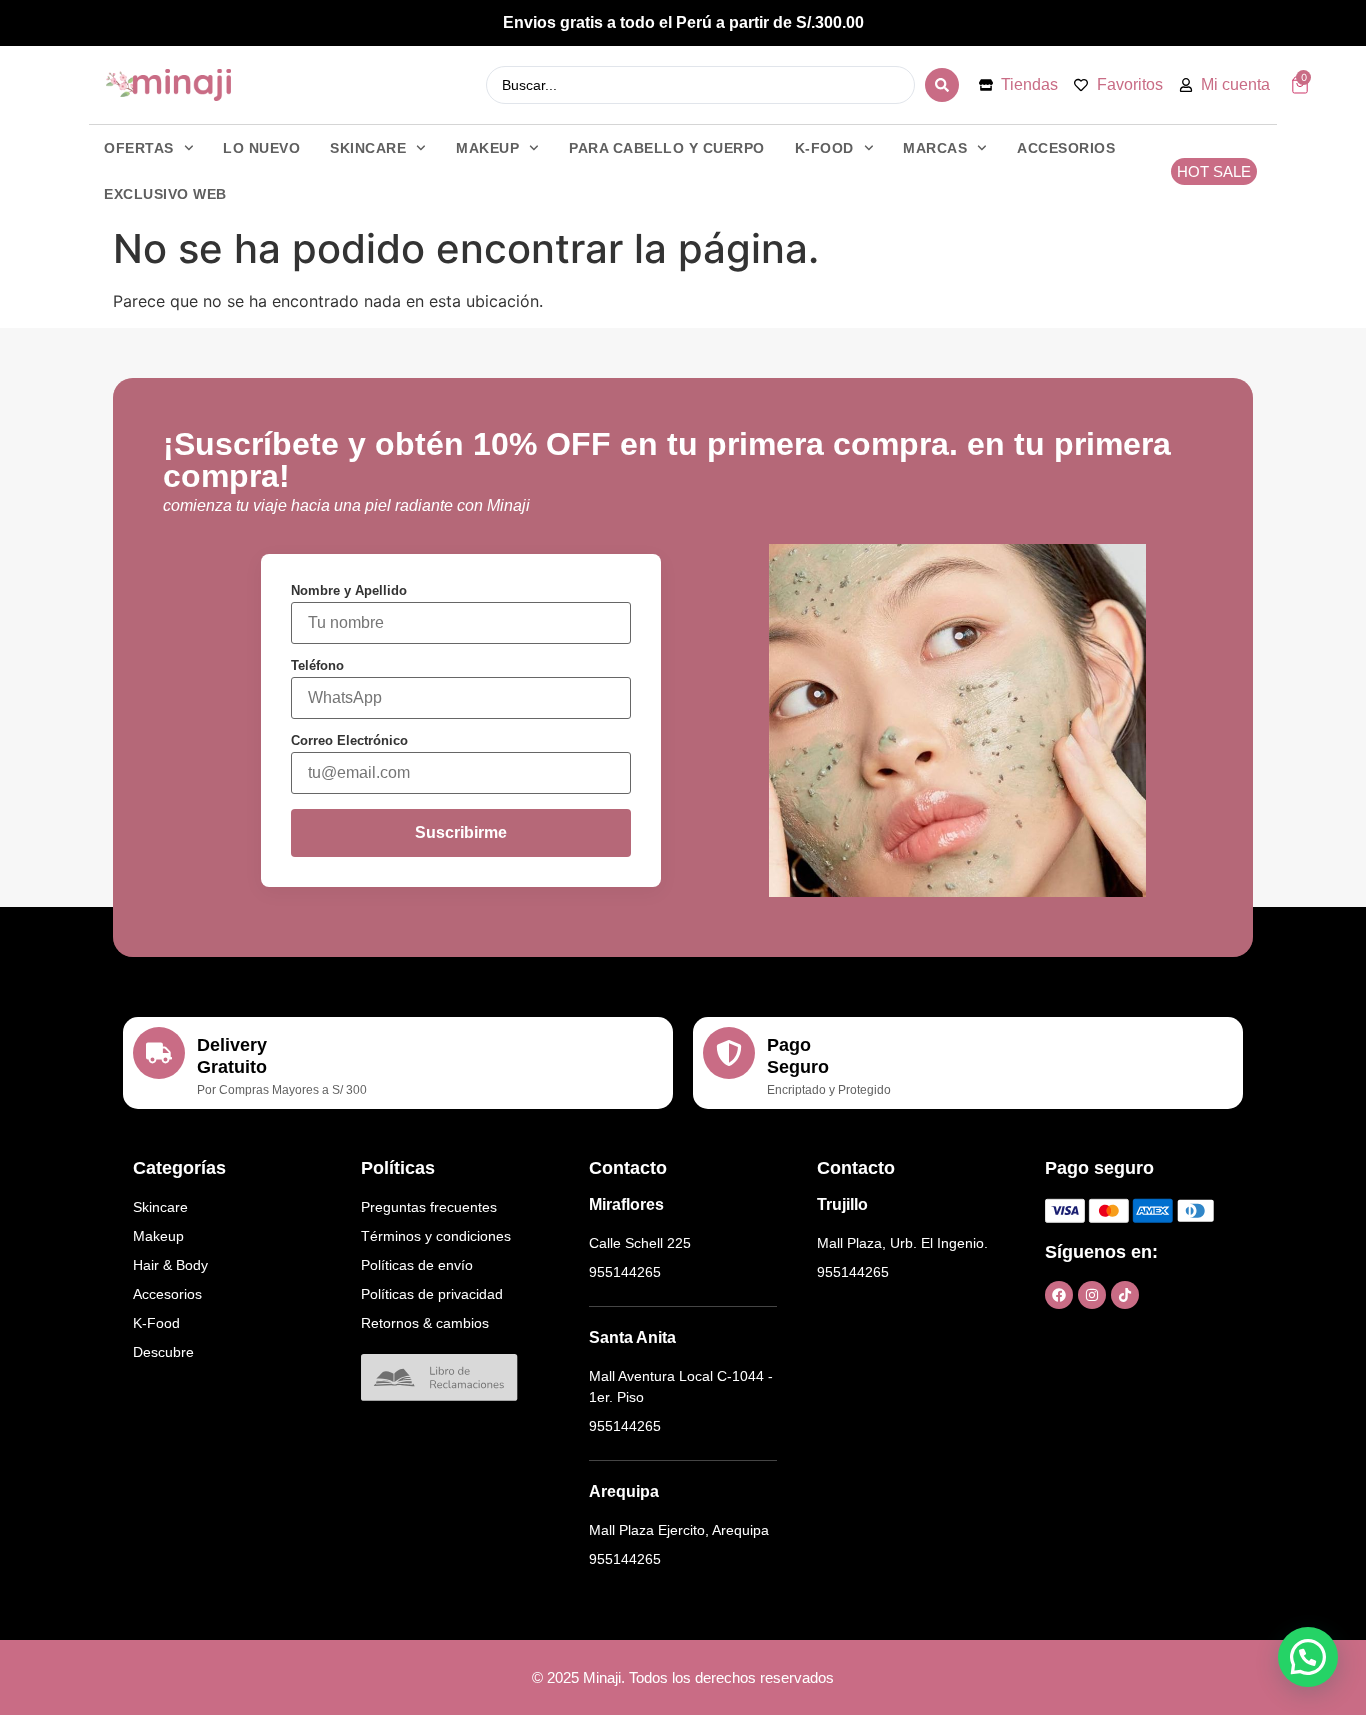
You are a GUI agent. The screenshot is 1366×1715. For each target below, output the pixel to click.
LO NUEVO (261, 148)
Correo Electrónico (349, 740)
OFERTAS (139, 148)
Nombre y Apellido (349, 590)
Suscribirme (461, 832)
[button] (1308, 1657)
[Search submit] (942, 85)
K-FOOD (824, 148)
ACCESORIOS (1066, 148)
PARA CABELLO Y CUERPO (667, 148)
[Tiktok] (1125, 1295)
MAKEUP (487, 148)
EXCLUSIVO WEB (165, 194)
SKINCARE (368, 148)
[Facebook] (1059, 1295)
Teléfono (317, 665)
